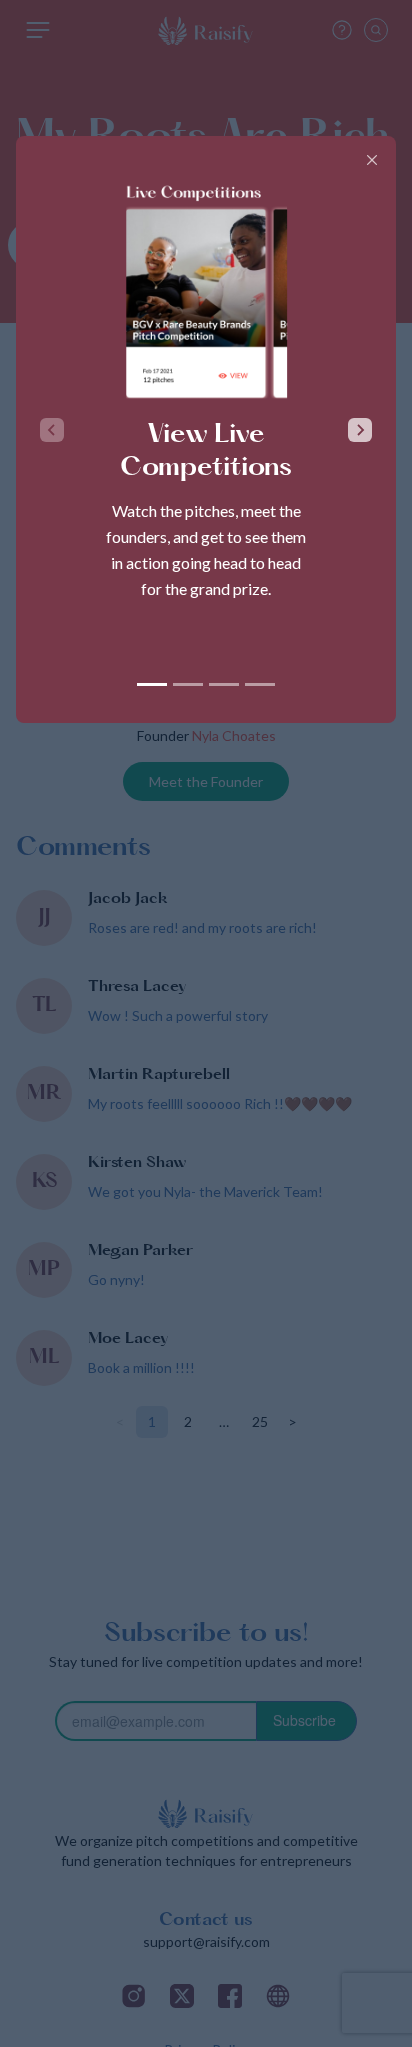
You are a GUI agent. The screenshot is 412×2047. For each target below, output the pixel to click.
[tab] (152, 684)
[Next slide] (360, 430)
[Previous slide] (52, 430)
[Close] (372, 160)
